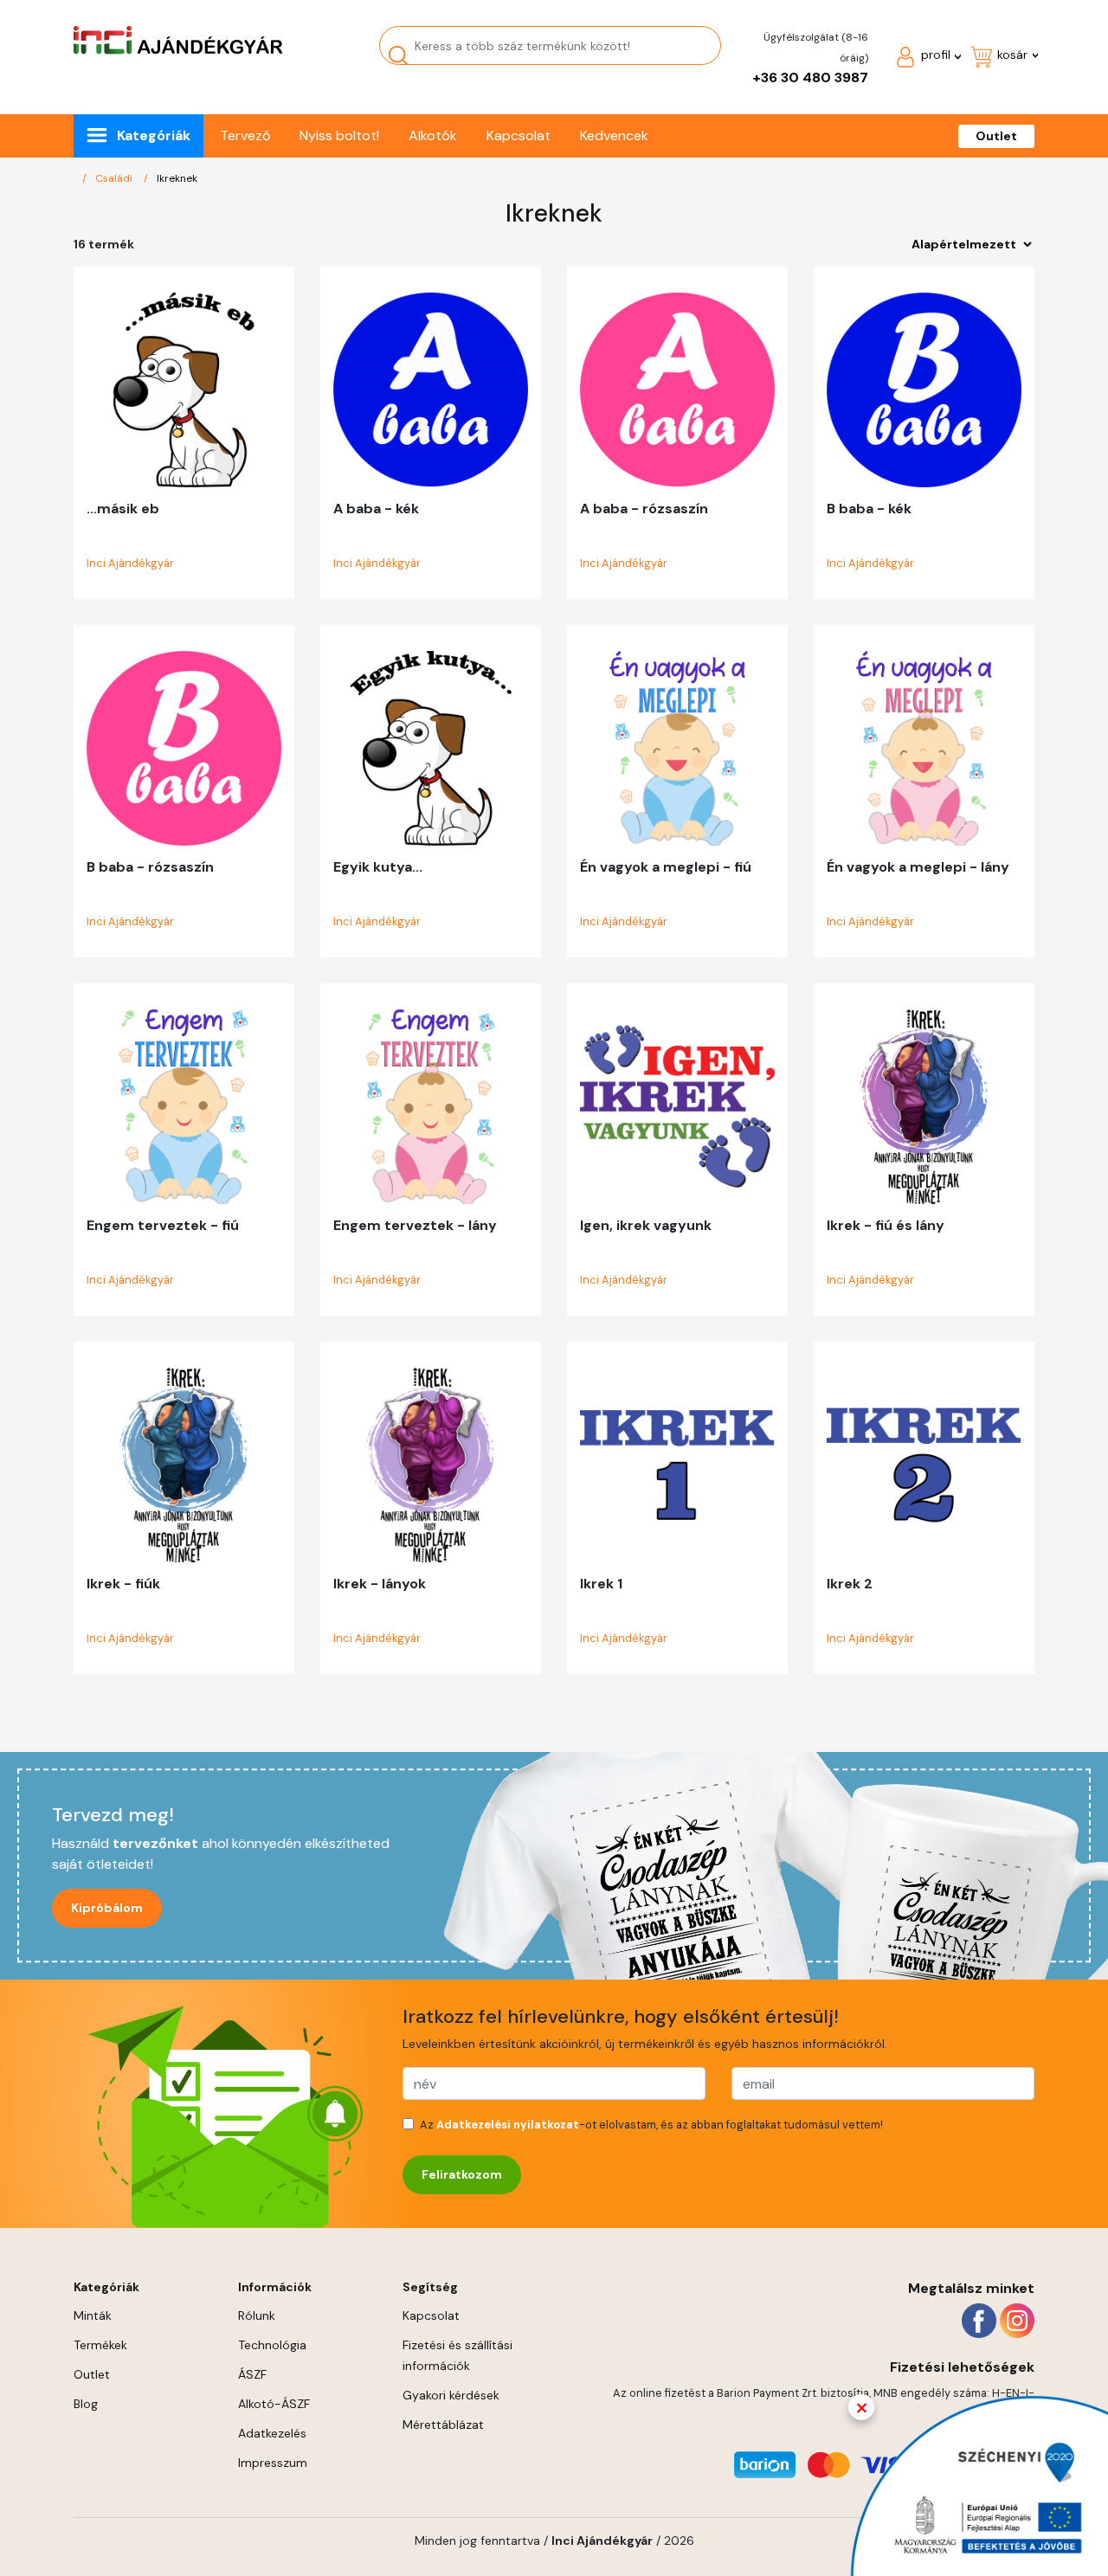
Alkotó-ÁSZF (274, 2404)
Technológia (272, 2345)
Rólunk (257, 2315)
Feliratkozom (462, 2174)
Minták (93, 2315)
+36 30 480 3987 (810, 77)
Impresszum (273, 2463)
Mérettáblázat (443, 2425)
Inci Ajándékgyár (130, 563)
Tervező (245, 135)
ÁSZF (252, 2374)
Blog (86, 2404)
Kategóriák (154, 135)
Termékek (100, 2345)
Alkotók (433, 135)
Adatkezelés (272, 2433)
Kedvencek (614, 135)
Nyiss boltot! (339, 135)
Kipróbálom (107, 1908)
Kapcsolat (519, 135)
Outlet (996, 136)
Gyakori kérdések (451, 2395)
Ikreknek (177, 178)
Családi (114, 178)
